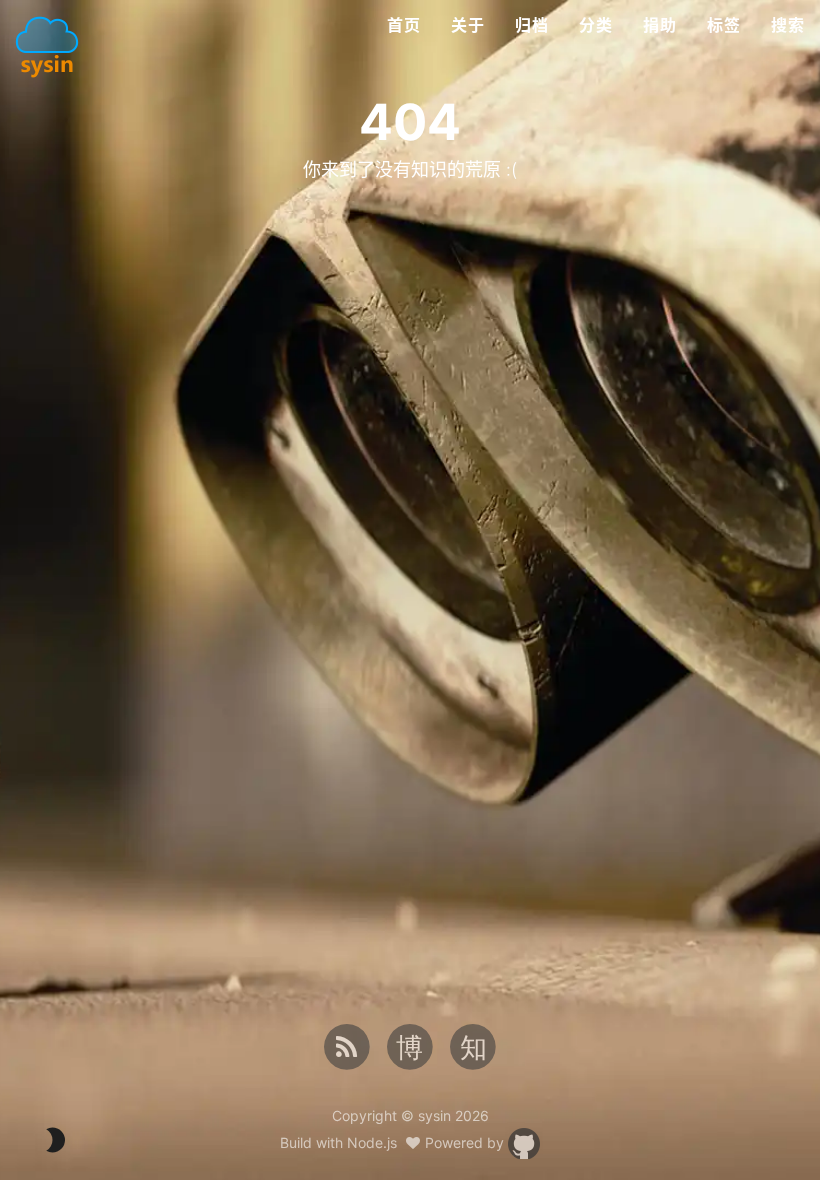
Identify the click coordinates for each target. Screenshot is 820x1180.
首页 (404, 25)
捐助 (660, 25)
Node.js (372, 1142)
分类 (596, 25)
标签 (724, 25)
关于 (468, 25)
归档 (532, 25)
